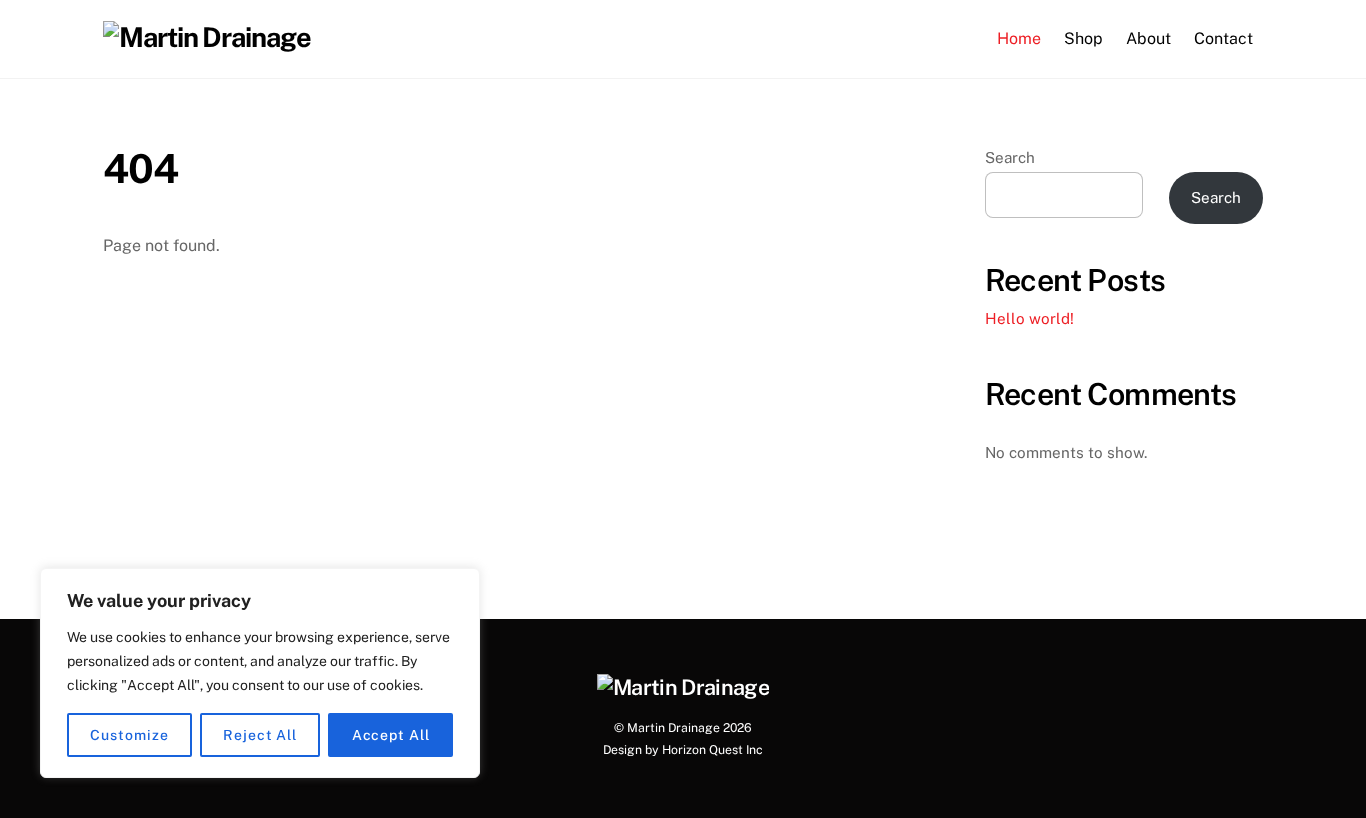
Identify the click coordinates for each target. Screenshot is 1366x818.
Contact (1223, 38)
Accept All (391, 735)
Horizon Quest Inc (712, 749)
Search (1010, 157)
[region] (260, 673)
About (1148, 38)
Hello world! (1029, 318)
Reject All (260, 735)
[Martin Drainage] (207, 37)
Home (1019, 38)
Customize (129, 735)
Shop (1083, 38)
